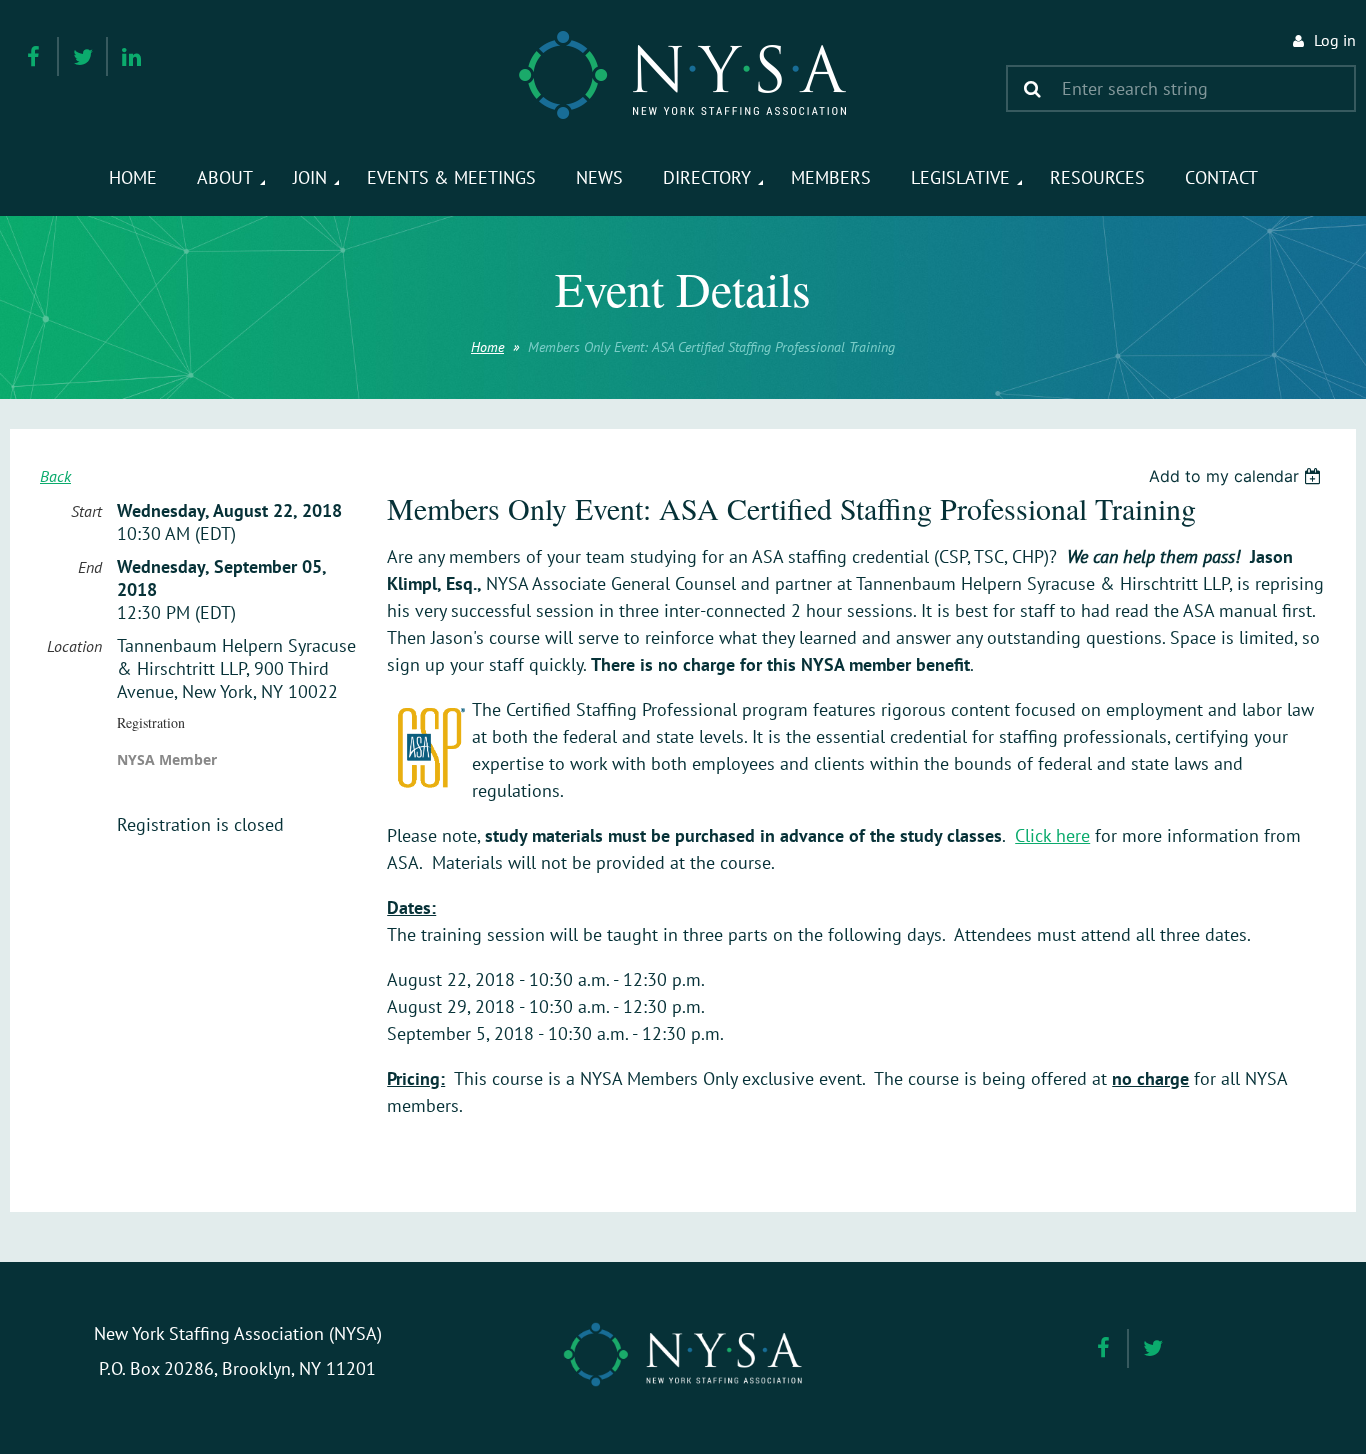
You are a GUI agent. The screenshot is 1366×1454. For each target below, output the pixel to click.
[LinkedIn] (131, 56)
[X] (82, 56)
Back (55, 476)
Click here (1052, 835)
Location (74, 646)
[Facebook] (33, 56)
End (90, 567)
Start (86, 511)
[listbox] (1237, 476)
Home (487, 347)
